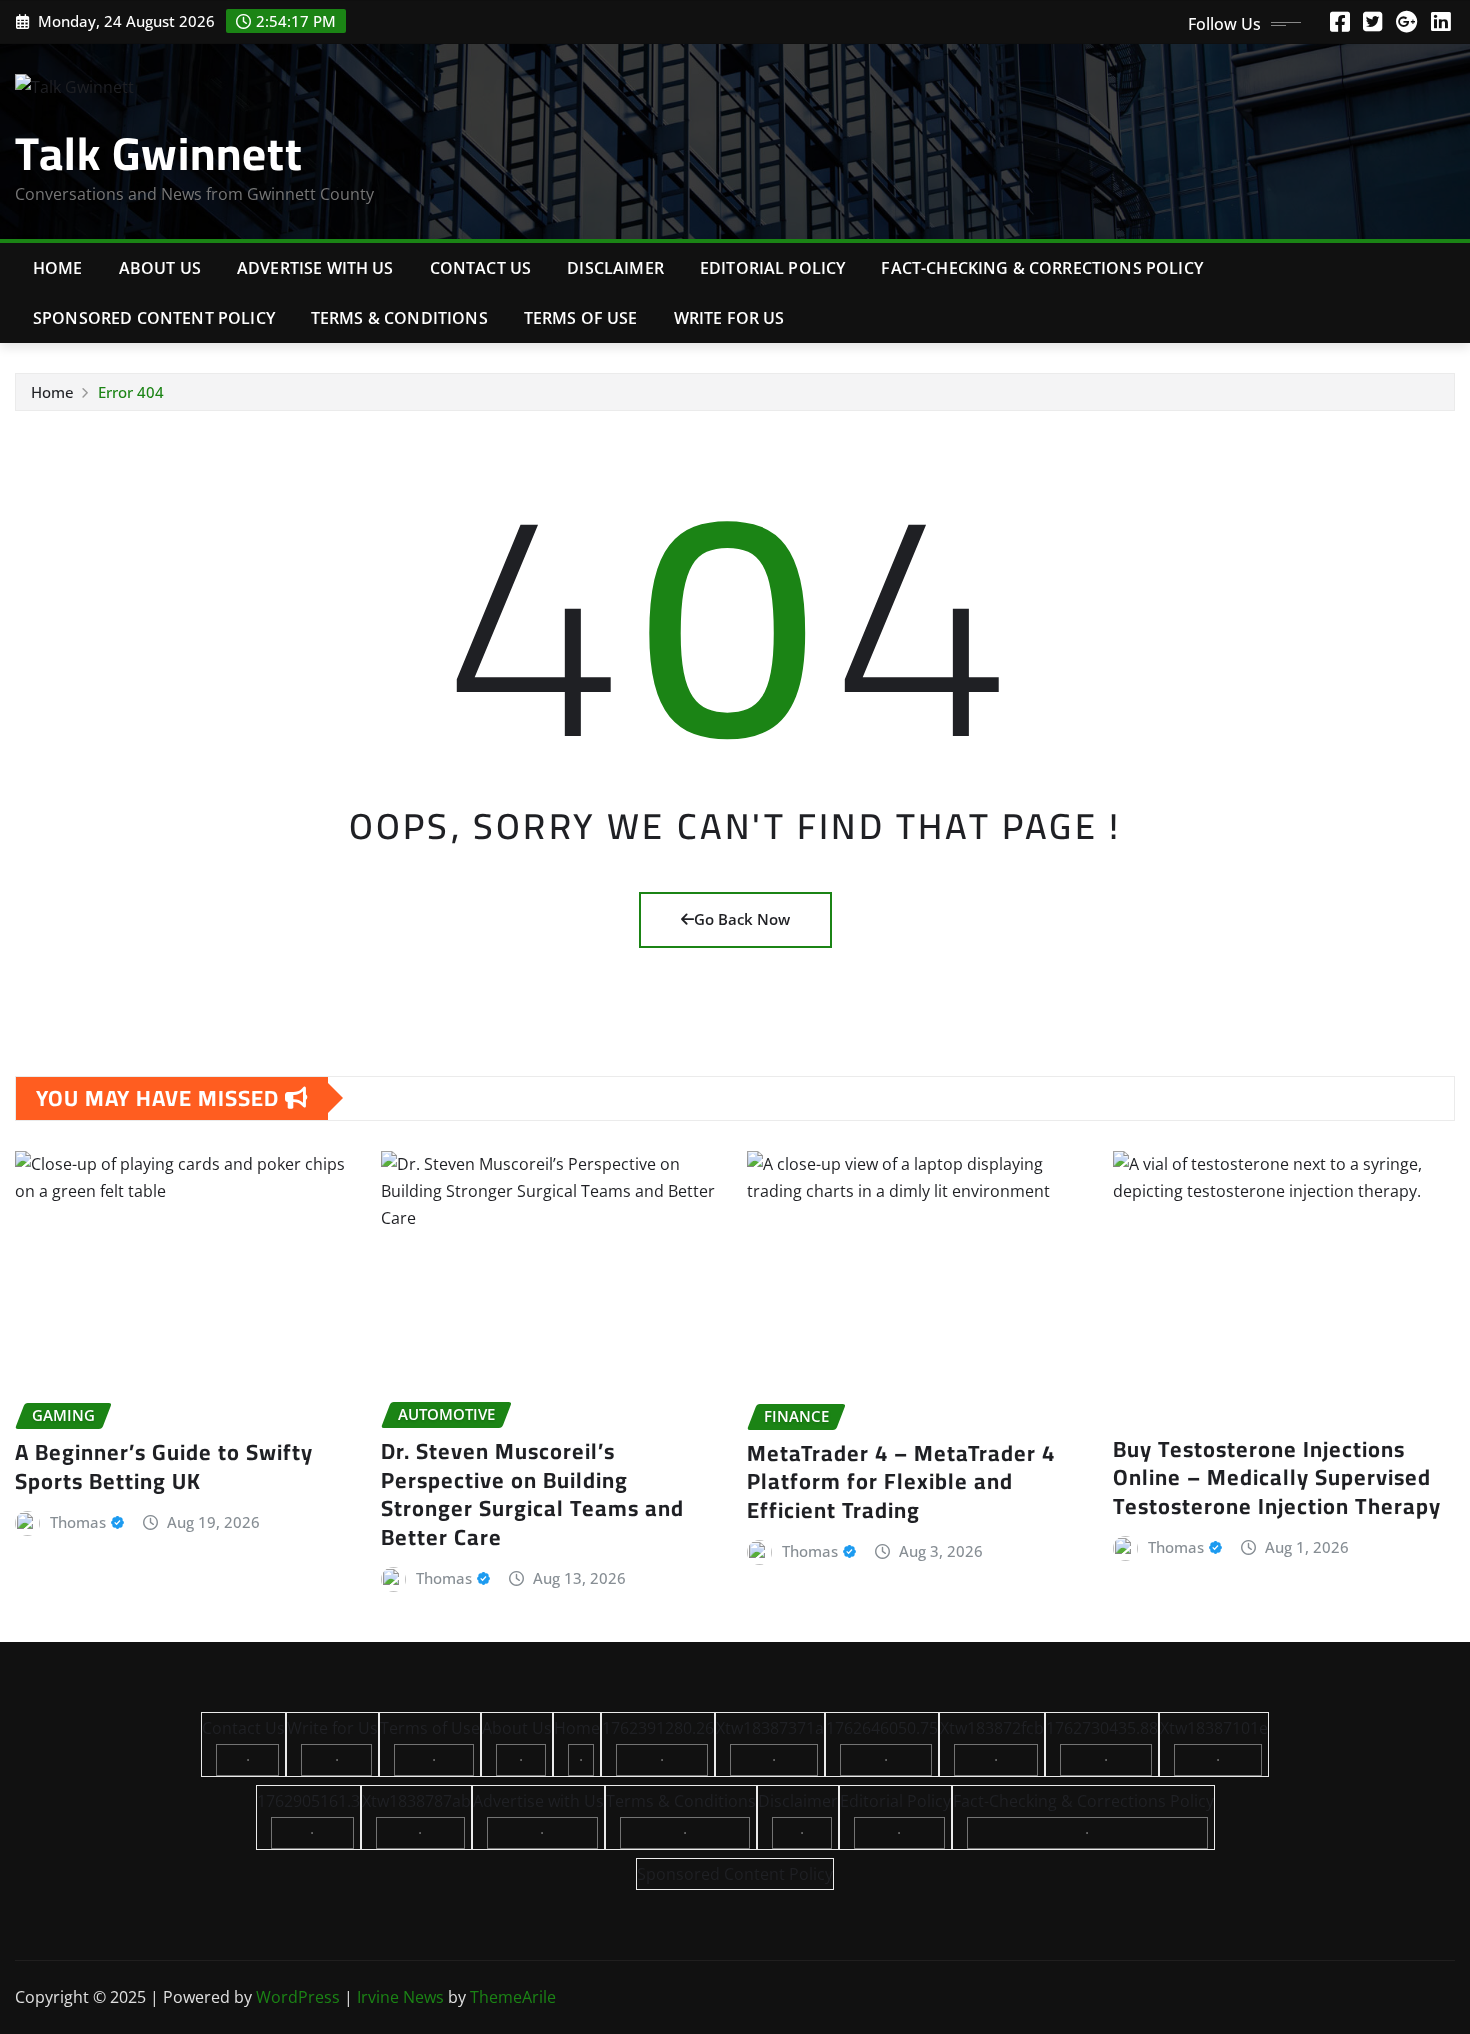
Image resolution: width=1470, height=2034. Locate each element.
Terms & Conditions (399, 318)
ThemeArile (513, 1997)
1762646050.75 (882, 1728)
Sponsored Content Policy (154, 318)
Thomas (78, 1522)
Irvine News (400, 1997)
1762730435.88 (1102, 1728)
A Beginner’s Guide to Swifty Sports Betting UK (164, 1466)
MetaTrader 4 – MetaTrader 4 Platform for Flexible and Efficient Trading (901, 1481)
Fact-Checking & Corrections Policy (1041, 268)
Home (58, 268)
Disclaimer (615, 268)
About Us (160, 268)
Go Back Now (742, 919)
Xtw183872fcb (992, 1728)
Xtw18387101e (1214, 1728)
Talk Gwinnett (159, 153)
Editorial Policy (773, 268)
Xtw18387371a (770, 1728)
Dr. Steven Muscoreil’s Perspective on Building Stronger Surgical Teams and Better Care (532, 1494)
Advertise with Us (315, 268)
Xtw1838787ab (416, 1801)
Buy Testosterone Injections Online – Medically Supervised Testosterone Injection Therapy (1277, 1477)
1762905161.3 (308, 1801)
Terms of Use (581, 318)
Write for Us (729, 318)
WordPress (298, 1997)
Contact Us (481, 268)
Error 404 (131, 392)
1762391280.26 (658, 1728)
